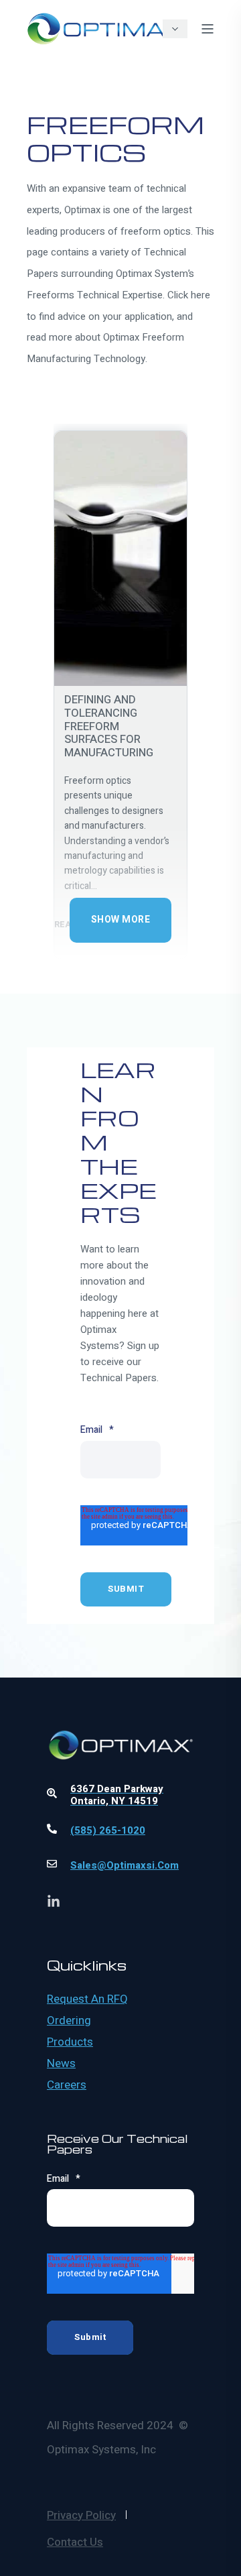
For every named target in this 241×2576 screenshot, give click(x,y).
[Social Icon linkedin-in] (54, 1901)
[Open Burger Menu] (208, 29)
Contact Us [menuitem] (75, 2542)
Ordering (69, 2021)
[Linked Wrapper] (120, 1710)
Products (70, 2042)
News (61, 2064)
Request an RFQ (87, 1999)
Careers (67, 2085)
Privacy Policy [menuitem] (81, 2515)
